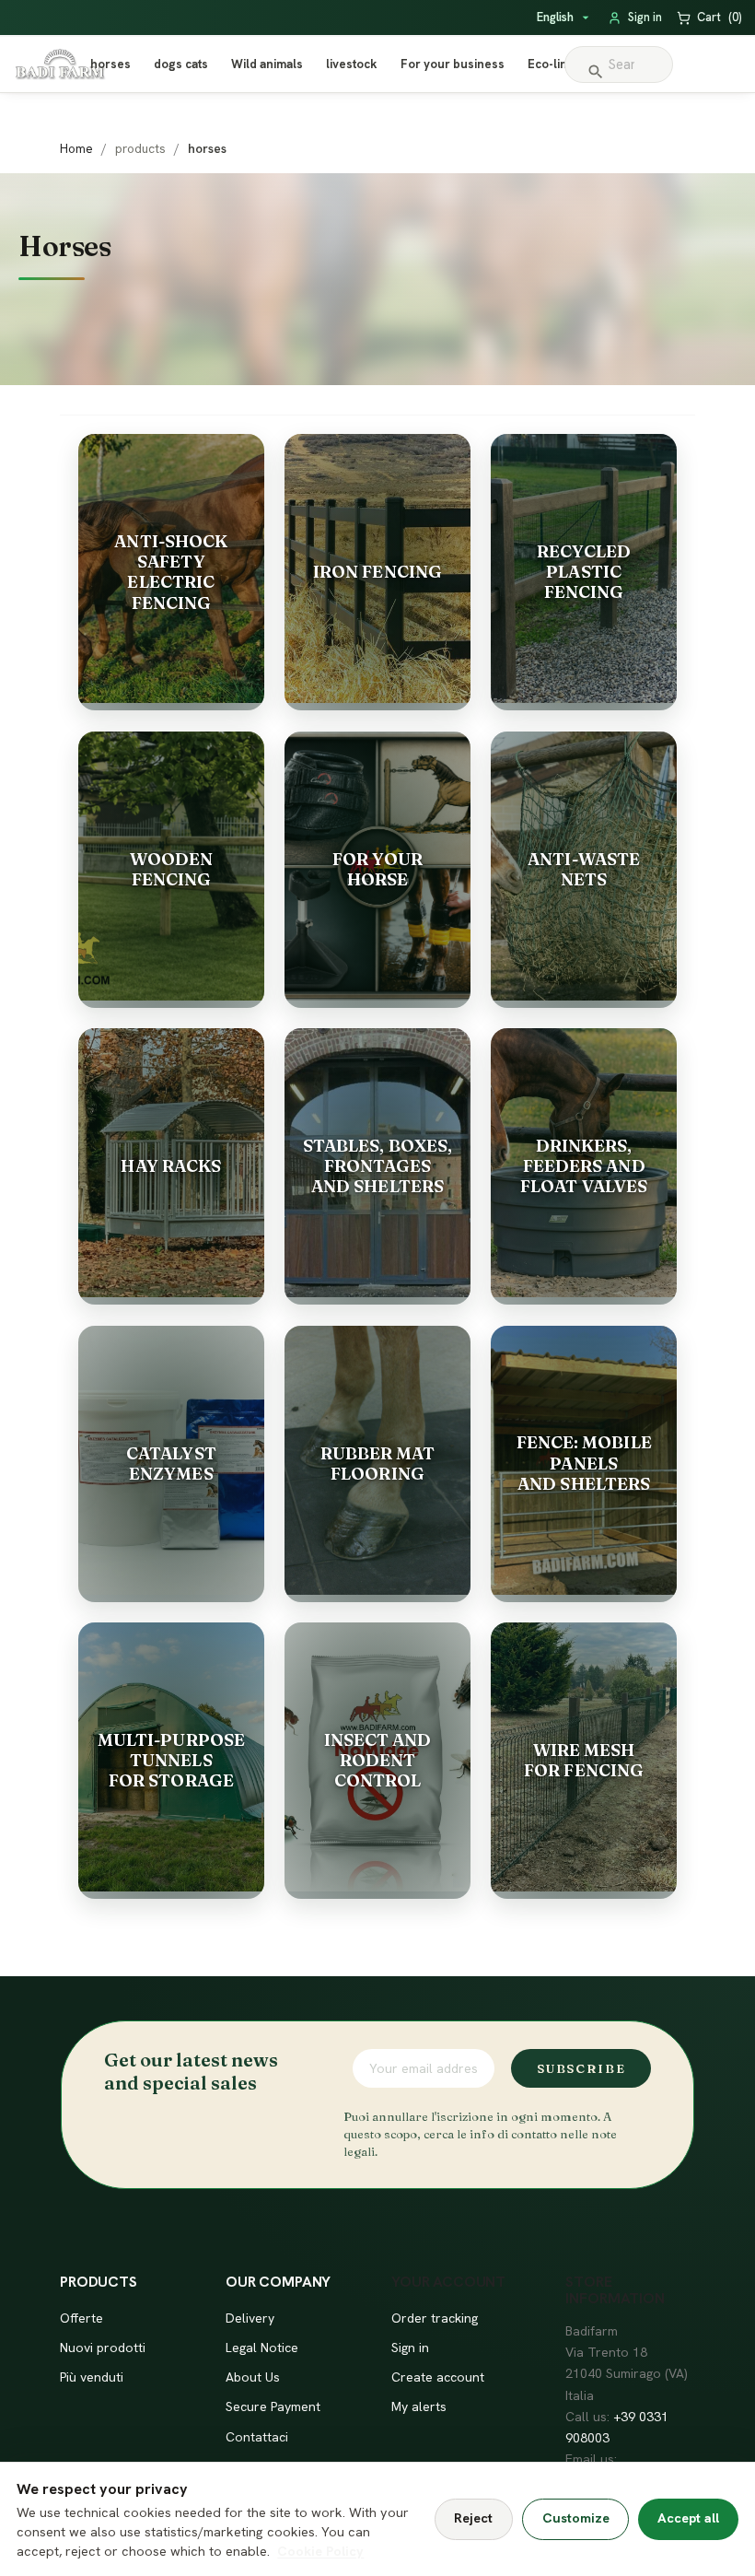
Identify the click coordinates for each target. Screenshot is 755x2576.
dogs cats (181, 64)
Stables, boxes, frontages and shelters (377, 1166)
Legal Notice (262, 2348)
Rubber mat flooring (378, 1464)
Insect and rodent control (378, 1760)
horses (110, 64)
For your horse (378, 869)
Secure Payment (273, 2406)
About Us (253, 2377)
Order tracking (435, 2318)
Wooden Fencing (172, 869)
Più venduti (92, 2377)
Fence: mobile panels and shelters (584, 1463)
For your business (453, 64)
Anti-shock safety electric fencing (171, 572)
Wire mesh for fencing (584, 1760)
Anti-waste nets (584, 869)
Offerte (81, 2318)
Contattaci (257, 2437)
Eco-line (551, 64)
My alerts (419, 2406)
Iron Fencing (377, 572)
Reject (473, 2518)
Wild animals (267, 64)
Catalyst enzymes (171, 1464)
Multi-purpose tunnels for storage (171, 1760)
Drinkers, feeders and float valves (584, 1166)
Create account (438, 2377)
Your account (448, 2282)
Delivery (250, 2318)
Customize (576, 2518)
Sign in (410, 2348)
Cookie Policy (320, 2551)
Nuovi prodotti (103, 2348)
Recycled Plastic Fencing (584, 572)
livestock (352, 64)
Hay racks (171, 1166)
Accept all (688, 2518)
